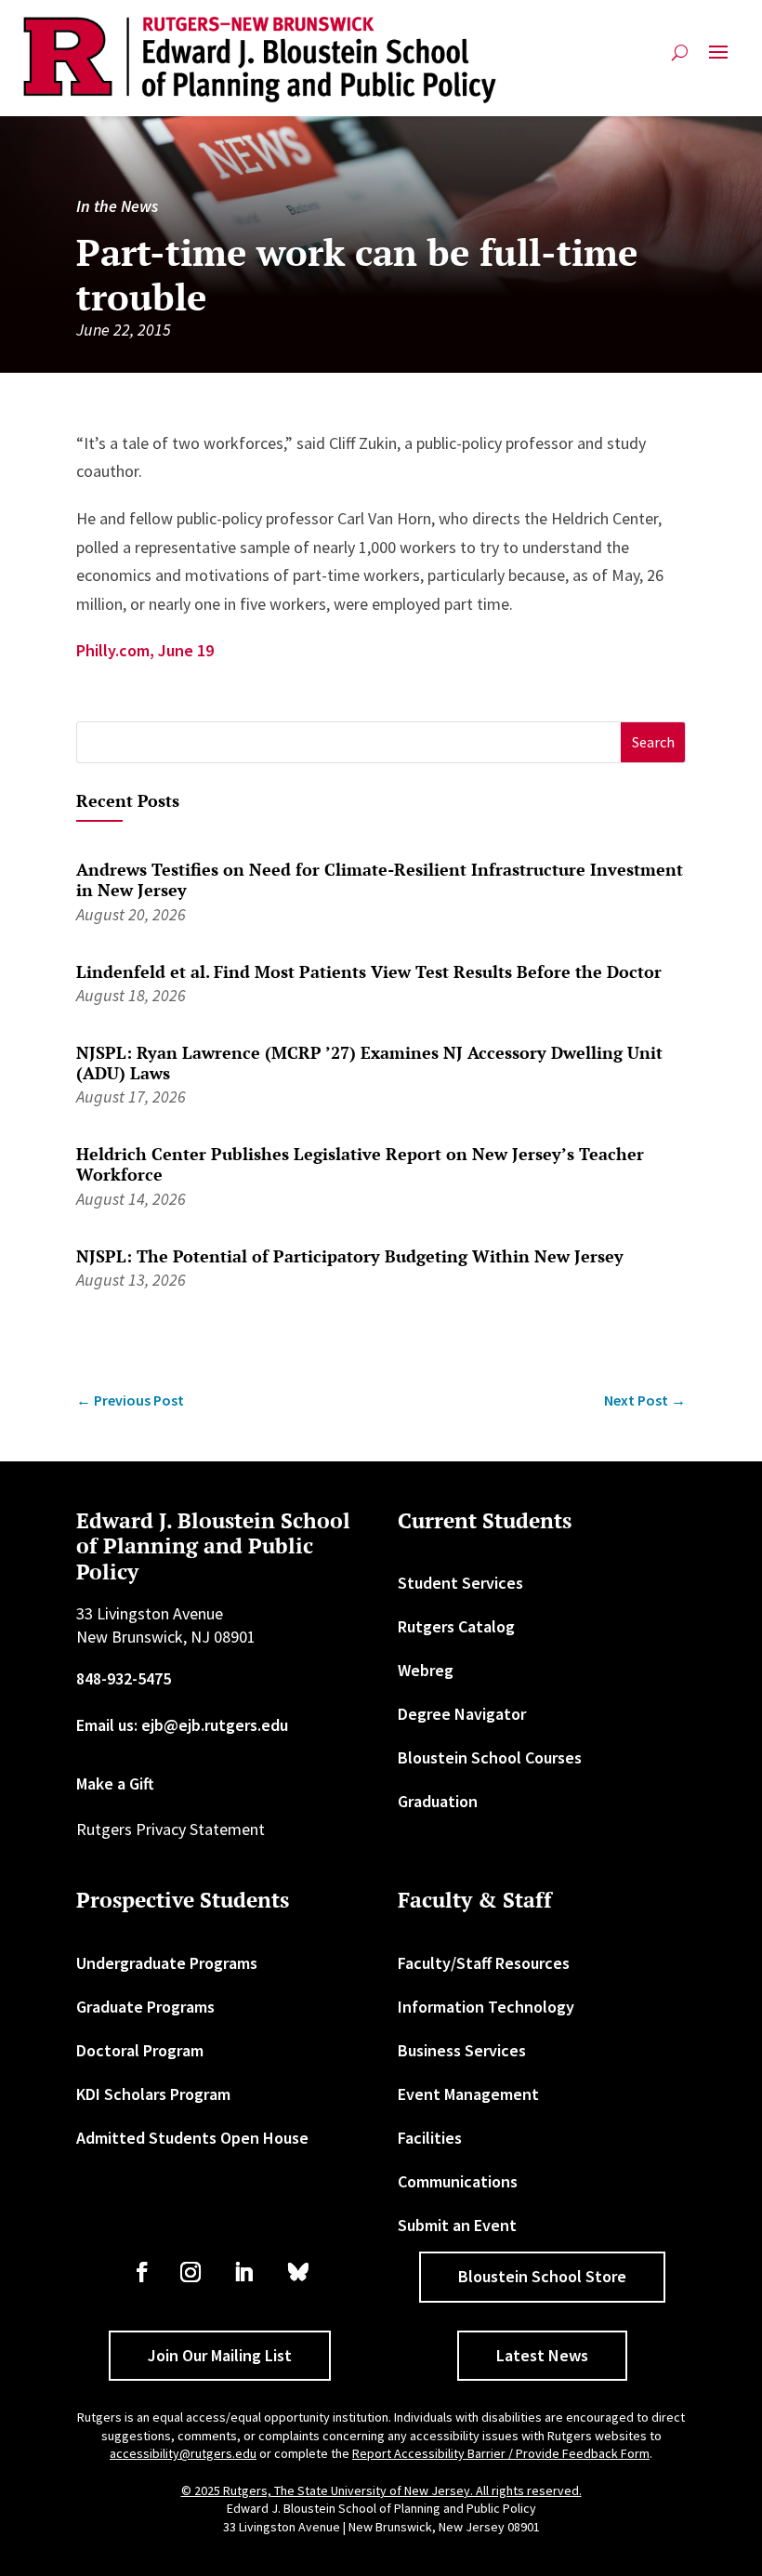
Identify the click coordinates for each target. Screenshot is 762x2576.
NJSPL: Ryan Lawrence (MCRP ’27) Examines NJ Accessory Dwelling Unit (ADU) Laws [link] (369, 1063)
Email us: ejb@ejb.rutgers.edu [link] (182, 1725)
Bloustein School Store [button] (542, 2276)
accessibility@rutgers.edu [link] (183, 2453)
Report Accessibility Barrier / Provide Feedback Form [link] (501, 2453)
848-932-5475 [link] (124, 1678)
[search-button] (680, 60)
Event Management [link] (468, 2094)
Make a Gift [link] (115, 1783)
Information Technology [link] (486, 2007)
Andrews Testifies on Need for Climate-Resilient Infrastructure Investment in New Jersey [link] (380, 879)
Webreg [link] (426, 1670)
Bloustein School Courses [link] (490, 1757)
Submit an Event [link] (457, 2225)
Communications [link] (458, 2181)
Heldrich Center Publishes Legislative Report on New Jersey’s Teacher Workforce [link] (360, 1164)
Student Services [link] (460, 1583)
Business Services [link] (462, 2050)
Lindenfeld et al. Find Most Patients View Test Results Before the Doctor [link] (369, 971)
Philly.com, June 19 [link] (145, 650)
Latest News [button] (542, 2355)
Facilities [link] (430, 2138)
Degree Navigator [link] (462, 1714)
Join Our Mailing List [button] (220, 2355)
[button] (718, 60)
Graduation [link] (438, 1801)
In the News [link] (117, 206)
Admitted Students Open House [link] (192, 2138)
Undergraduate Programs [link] (167, 1963)
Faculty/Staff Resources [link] (484, 1963)
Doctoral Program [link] (140, 2050)
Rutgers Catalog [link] (456, 1626)
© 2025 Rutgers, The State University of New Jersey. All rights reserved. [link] (381, 2490)
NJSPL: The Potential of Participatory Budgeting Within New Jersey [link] (350, 1256)
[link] (260, 60)
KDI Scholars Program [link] (153, 2094)
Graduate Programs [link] (145, 2007)
